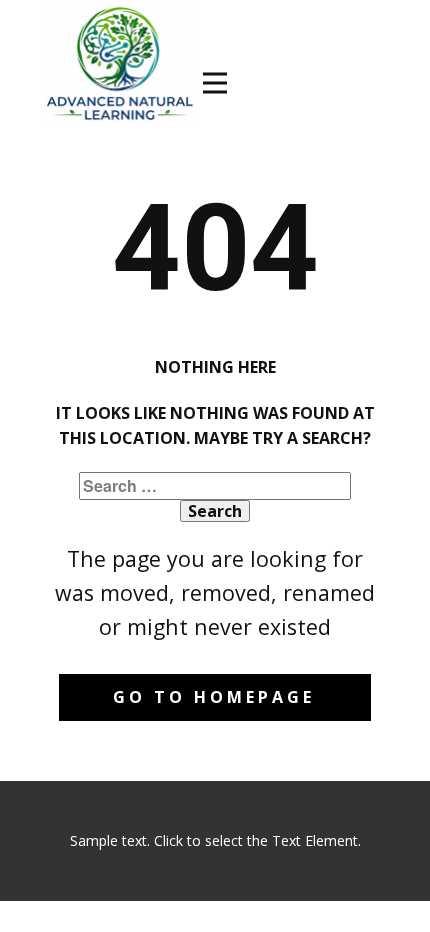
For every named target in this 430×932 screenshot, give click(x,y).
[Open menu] (215, 83)
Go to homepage (214, 697)
